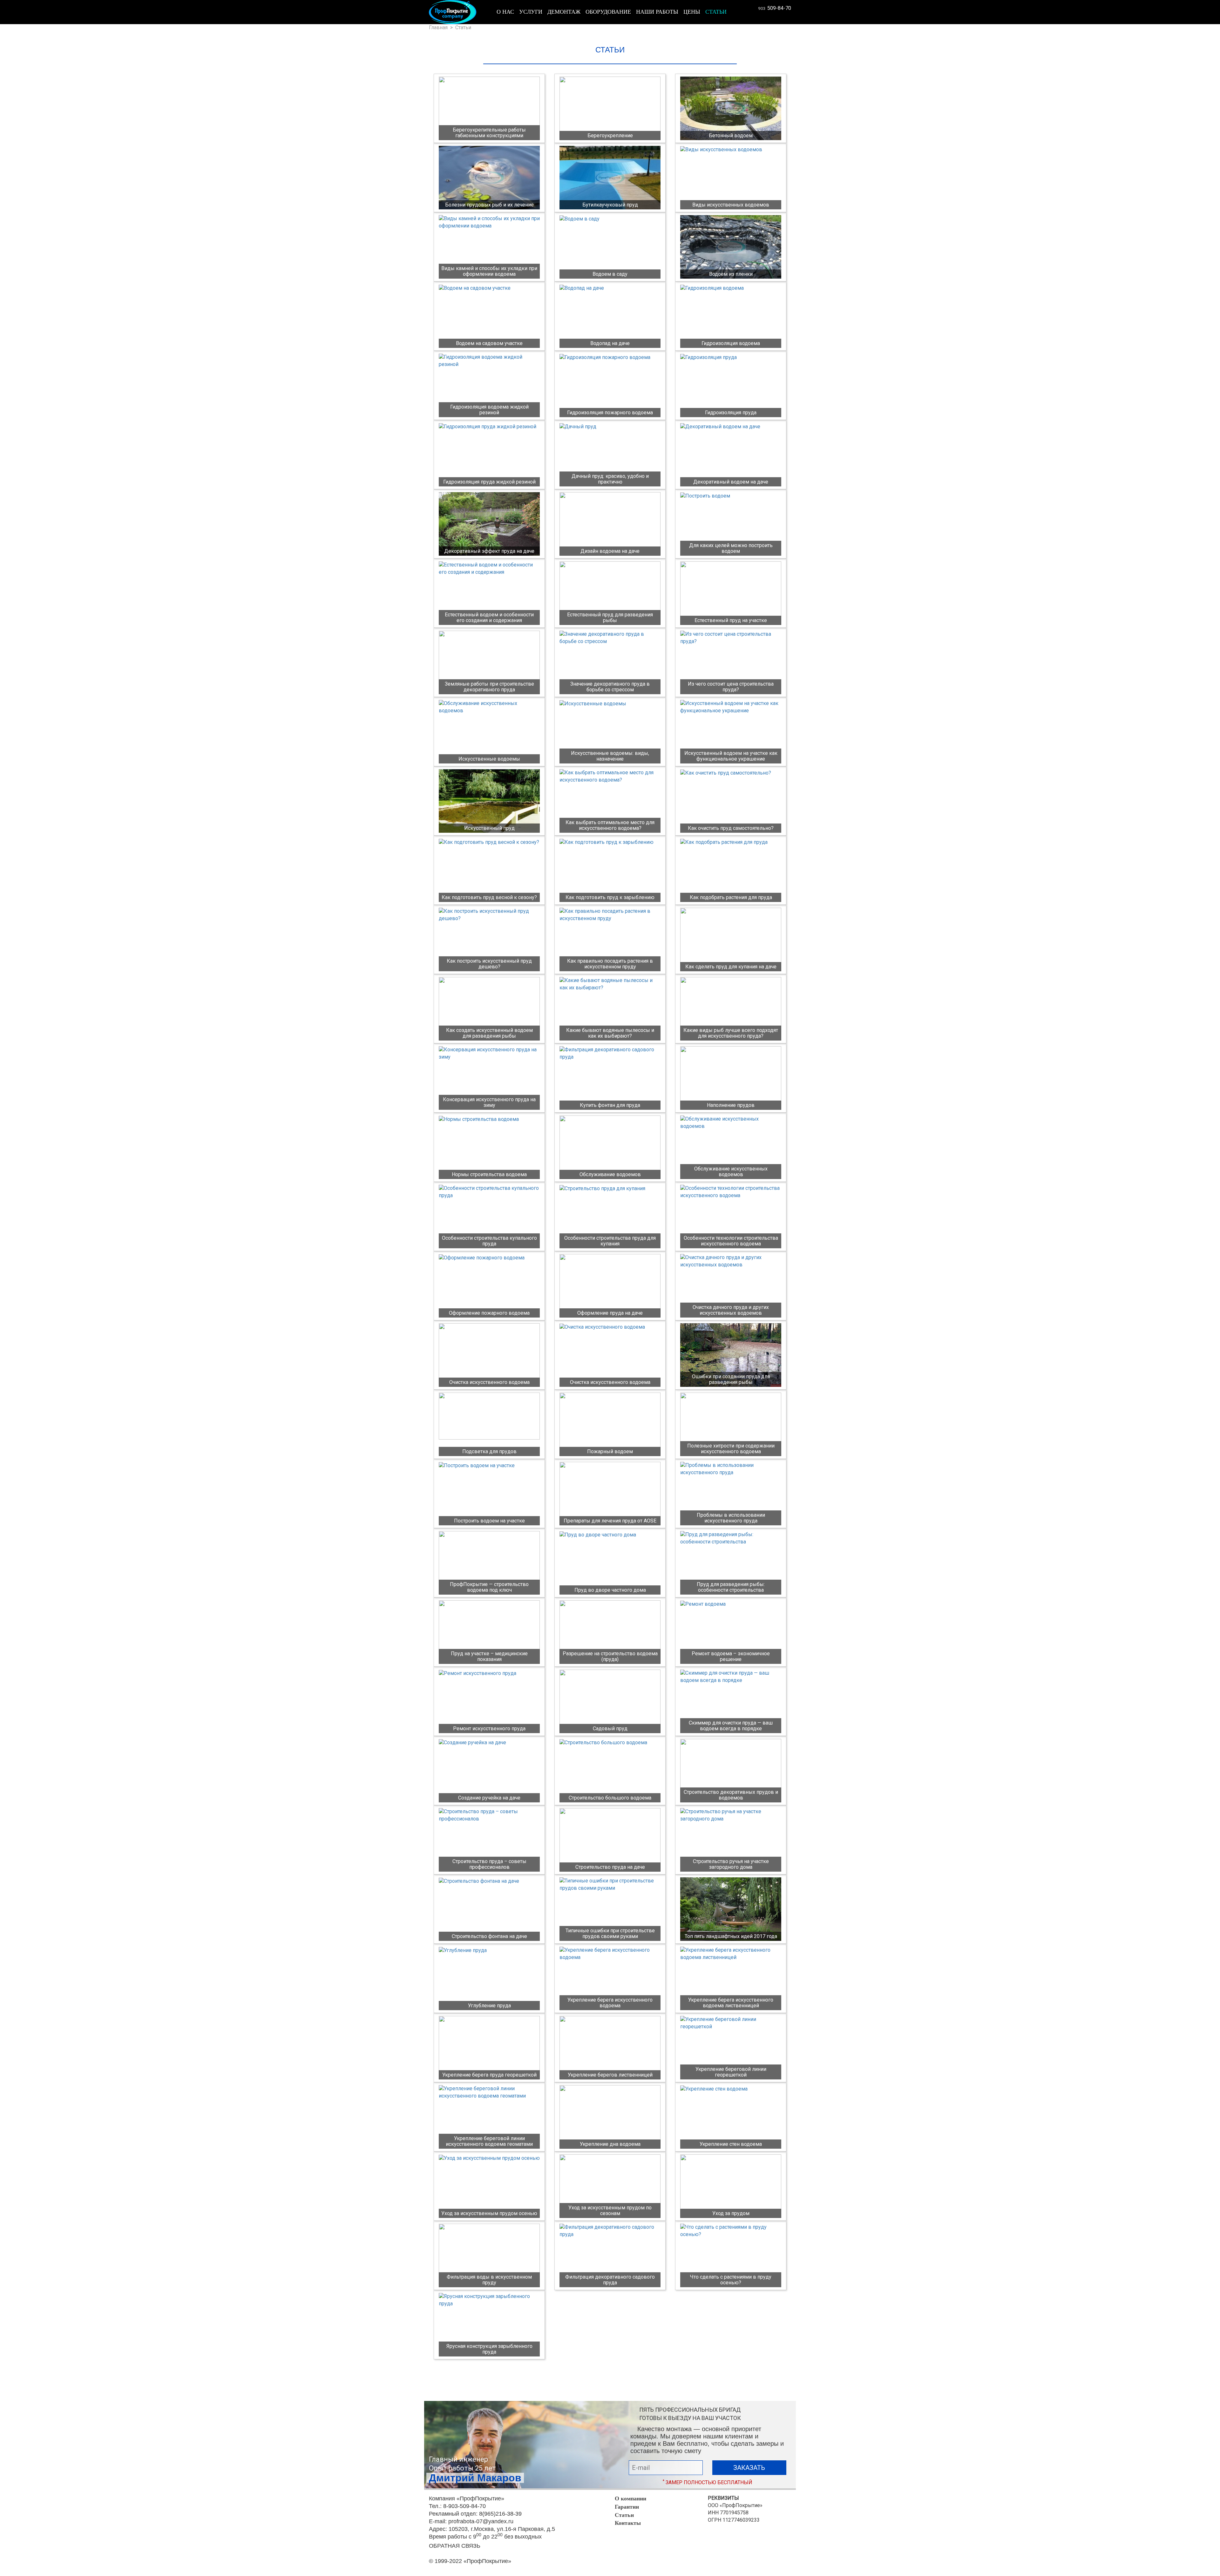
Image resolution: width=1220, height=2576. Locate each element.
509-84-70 (775, 8)
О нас (505, 12)
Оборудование (608, 12)
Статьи (716, 12)
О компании (630, 2498)
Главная (438, 27)
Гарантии (627, 2507)
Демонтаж (564, 12)
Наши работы (657, 12)
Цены (692, 12)
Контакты (628, 2523)
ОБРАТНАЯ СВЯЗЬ (455, 2546)
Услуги (531, 12)
